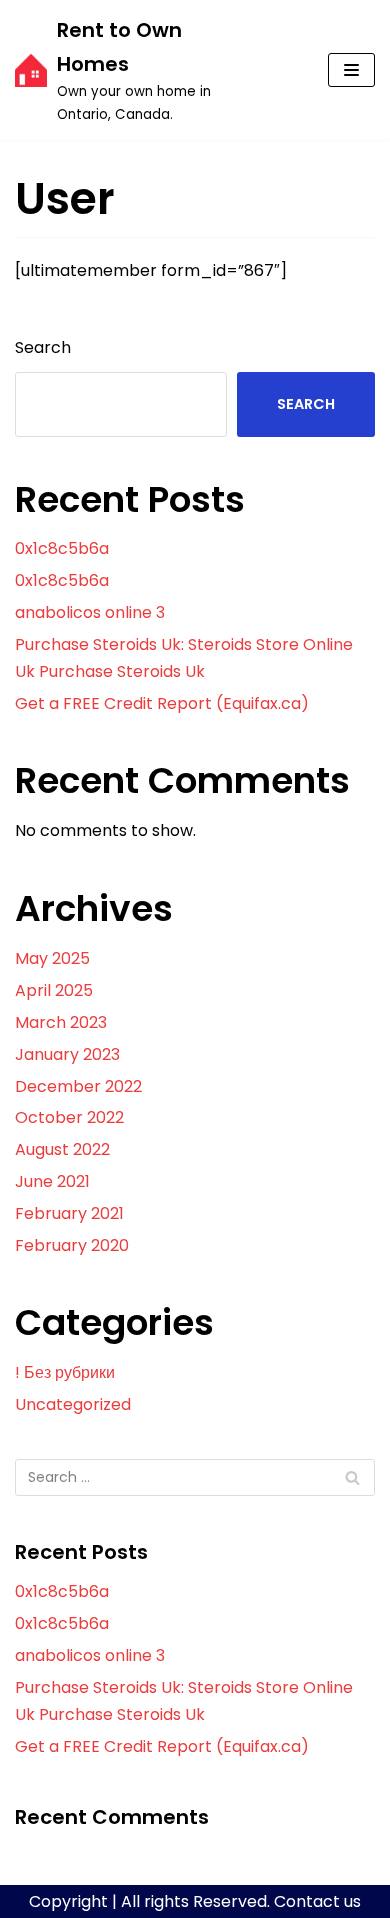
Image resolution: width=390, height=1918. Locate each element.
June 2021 (52, 1181)
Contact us (317, 1901)
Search (43, 347)
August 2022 (62, 1149)
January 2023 (67, 1054)
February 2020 (72, 1245)
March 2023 (61, 1022)
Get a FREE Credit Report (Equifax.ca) (162, 703)
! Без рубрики (65, 1372)
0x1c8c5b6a (62, 548)
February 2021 (69, 1213)
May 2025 (52, 958)
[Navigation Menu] (351, 70)
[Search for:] (195, 1477)
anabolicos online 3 (90, 612)
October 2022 (69, 1117)
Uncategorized (73, 1404)
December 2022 (78, 1086)
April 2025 (54, 990)
